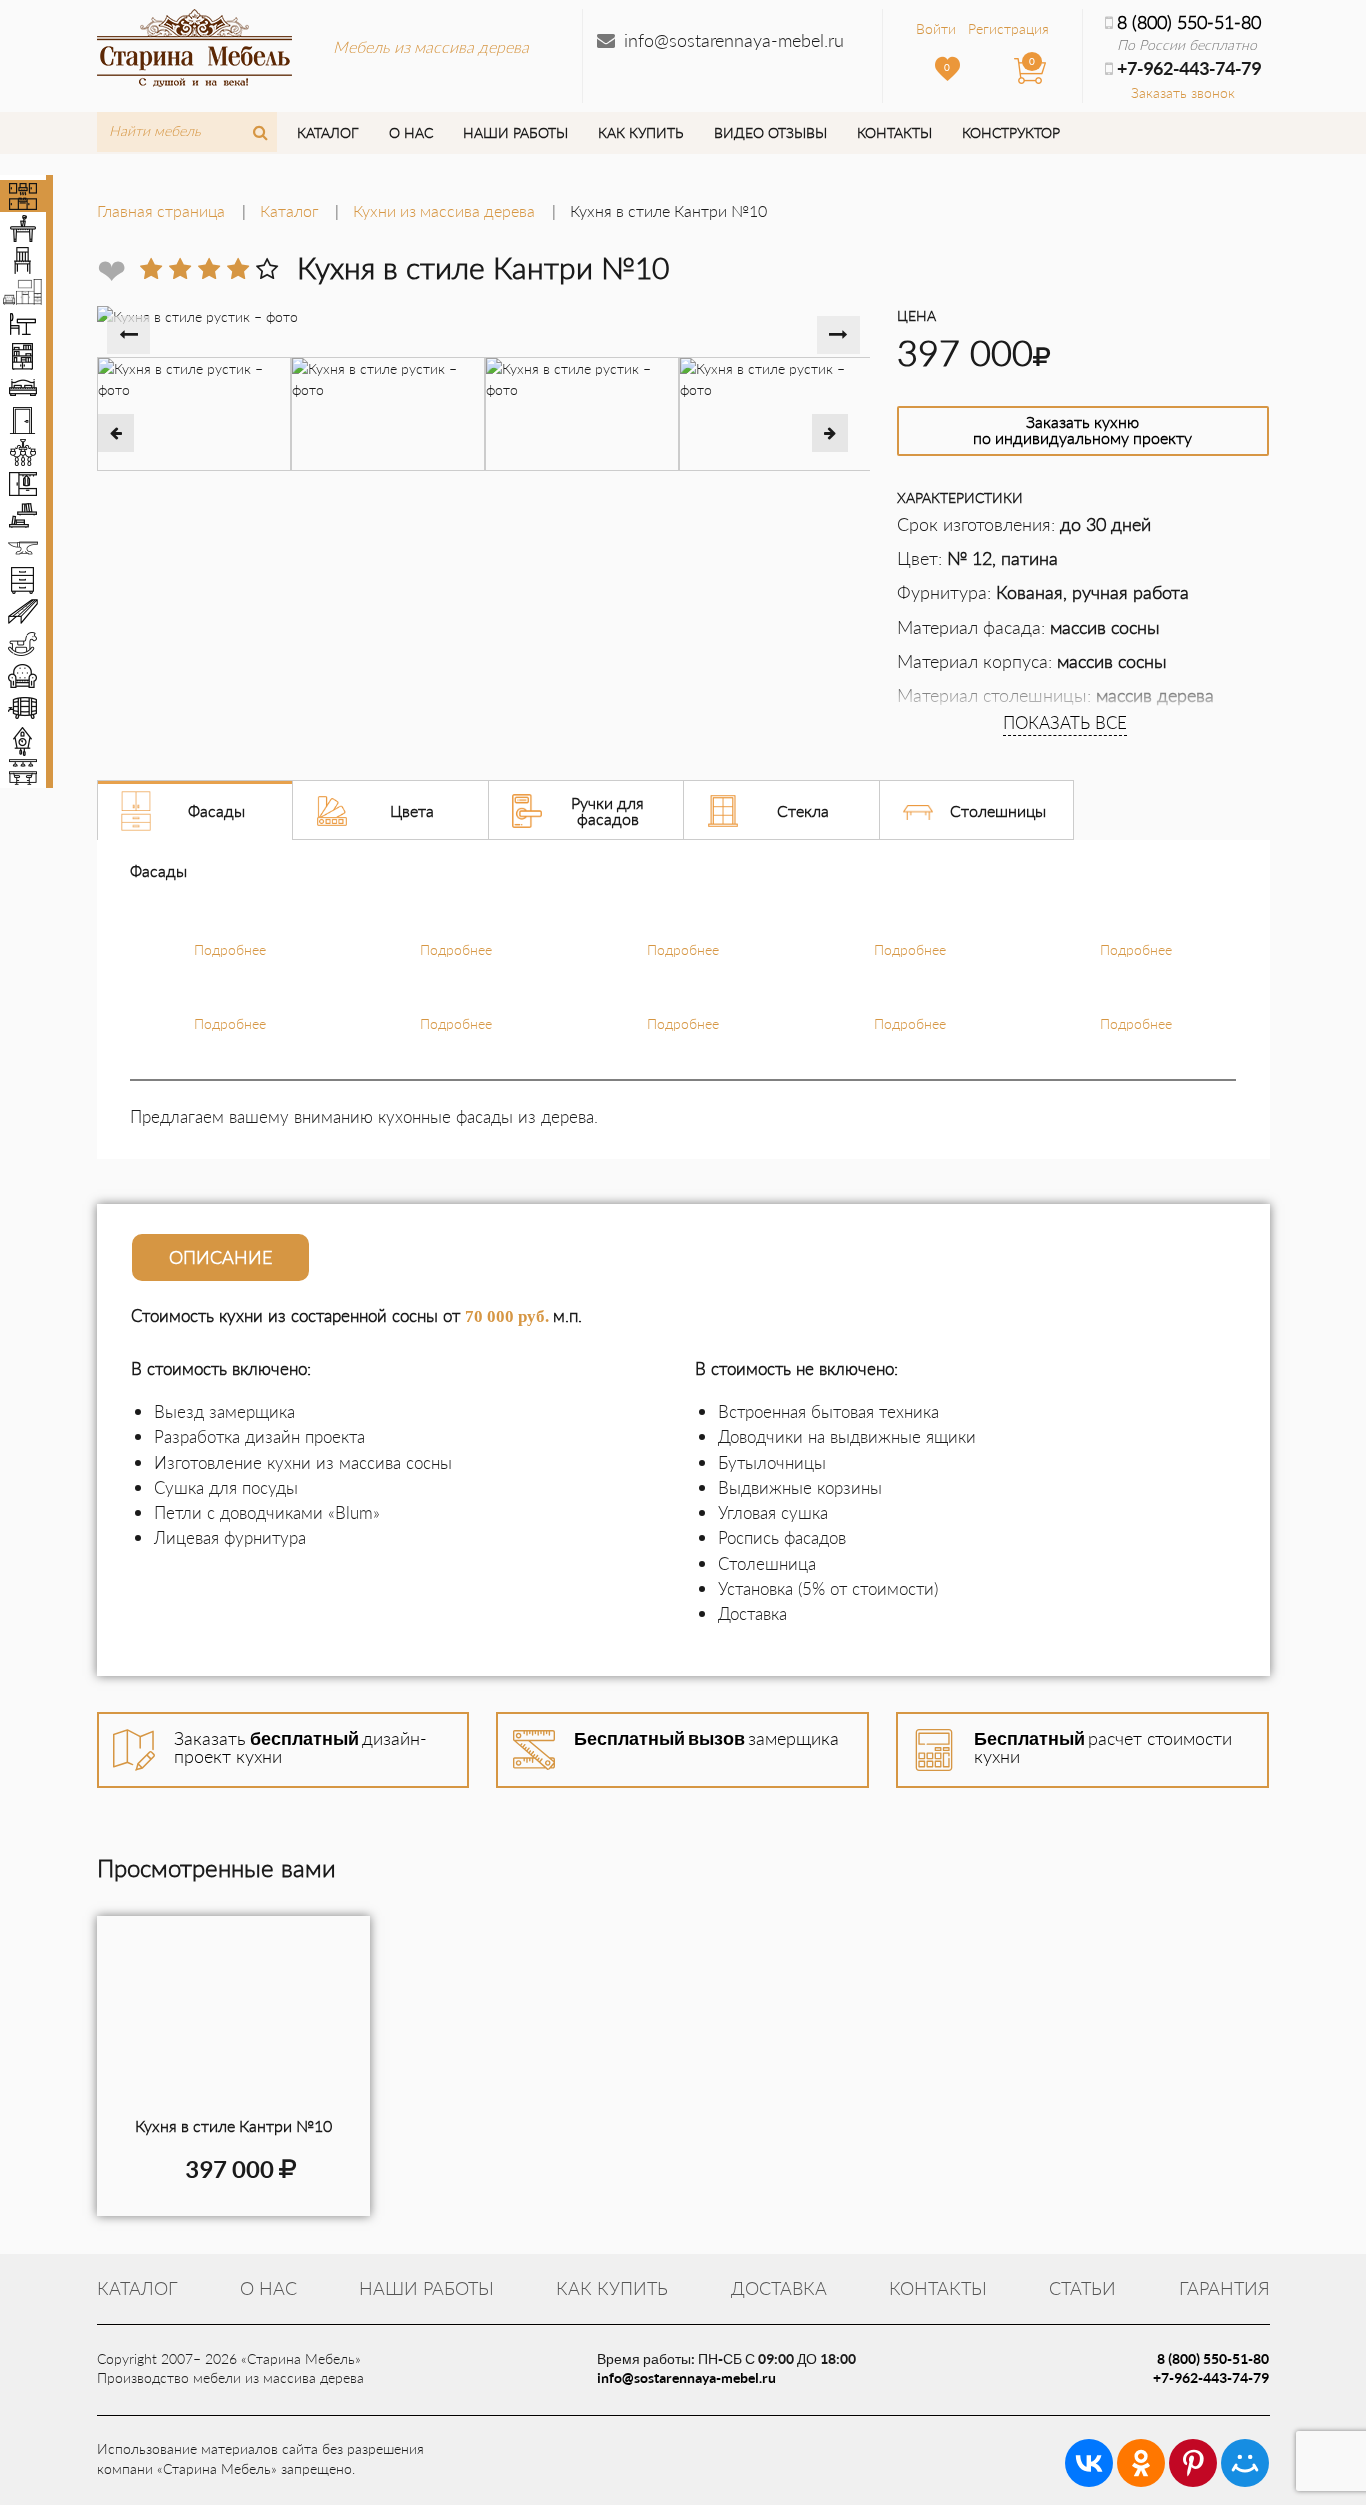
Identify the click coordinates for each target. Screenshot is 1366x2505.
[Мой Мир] (1245, 2463)
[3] (209, 269)
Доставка (779, 2288)
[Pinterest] (1193, 2463)
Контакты (894, 132)
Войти (936, 28)
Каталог (327, 132)
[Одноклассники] (1141, 2463)
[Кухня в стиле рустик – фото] (233, 2016)
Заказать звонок (1183, 92)
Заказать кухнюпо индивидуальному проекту (1082, 429)
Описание (220, 1257)
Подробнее (230, 949)
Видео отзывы (770, 132)
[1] (151, 269)
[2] (180, 269)
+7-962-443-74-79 (1211, 2377)
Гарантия (1224, 2288)
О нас (411, 132)
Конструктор (1011, 132)
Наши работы (515, 132)
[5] (267, 269)
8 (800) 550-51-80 (1189, 22)
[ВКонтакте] (1089, 2463)
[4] (238, 269)
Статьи (1082, 2288)
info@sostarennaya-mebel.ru (734, 40)
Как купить (640, 132)
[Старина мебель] (194, 45)
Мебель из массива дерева (431, 46)
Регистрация (1008, 28)
